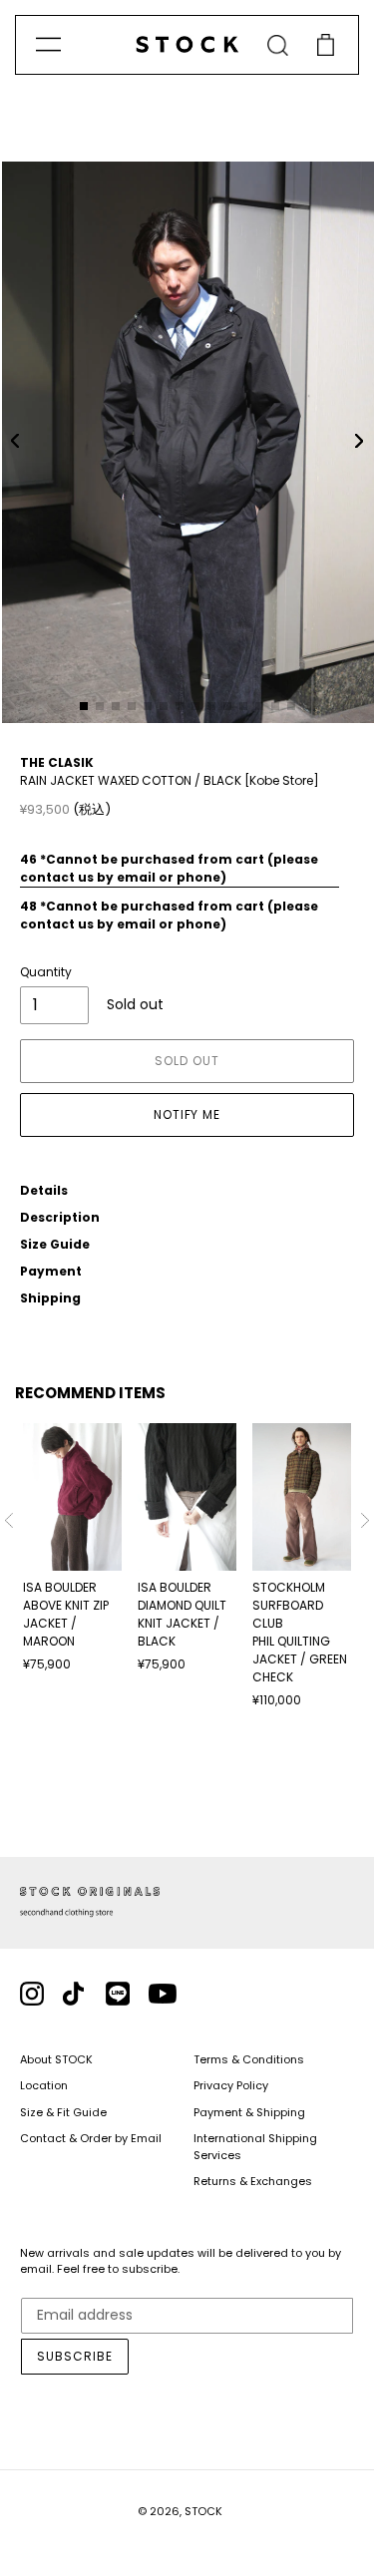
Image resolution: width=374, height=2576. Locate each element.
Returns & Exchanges (253, 2181)
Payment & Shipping (249, 2112)
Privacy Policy (231, 2085)
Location (44, 2085)
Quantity (46, 972)
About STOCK (56, 2059)
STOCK (203, 2511)
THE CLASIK (57, 762)
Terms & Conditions (249, 2059)
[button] (15, 441)
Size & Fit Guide (63, 2112)
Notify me (187, 1114)
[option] (72, 1549)
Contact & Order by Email (91, 2138)
